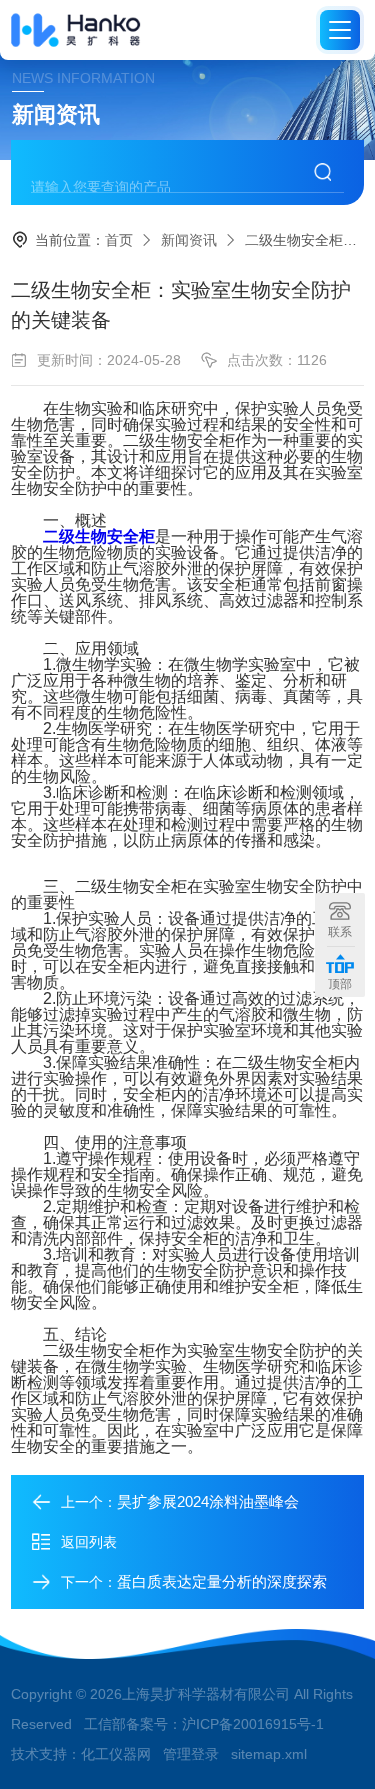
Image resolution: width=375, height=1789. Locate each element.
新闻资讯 (189, 240)
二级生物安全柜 (99, 536)
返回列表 (89, 1542)
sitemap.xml (269, 1754)
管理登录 (191, 1754)
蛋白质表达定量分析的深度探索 (222, 1581)
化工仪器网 (116, 1754)
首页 (119, 240)
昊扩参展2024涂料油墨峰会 (208, 1501)
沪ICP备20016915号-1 (253, 1724)
